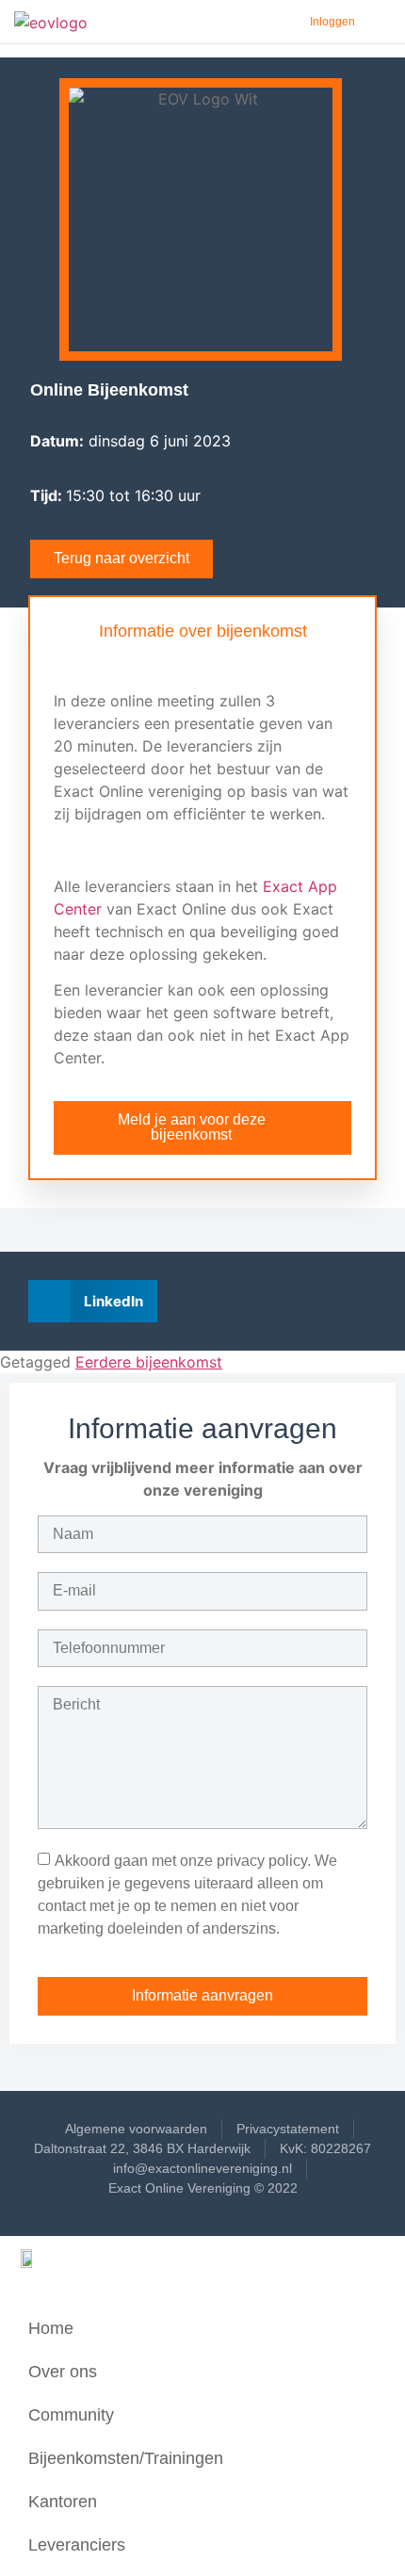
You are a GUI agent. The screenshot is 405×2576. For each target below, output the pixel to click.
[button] (93, 1301)
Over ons (63, 2372)
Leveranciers (77, 2545)
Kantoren (63, 2502)
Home (51, 2328)
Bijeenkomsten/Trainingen (126, 2458)
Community (71, 2415)
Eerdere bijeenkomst (149, 1362)
